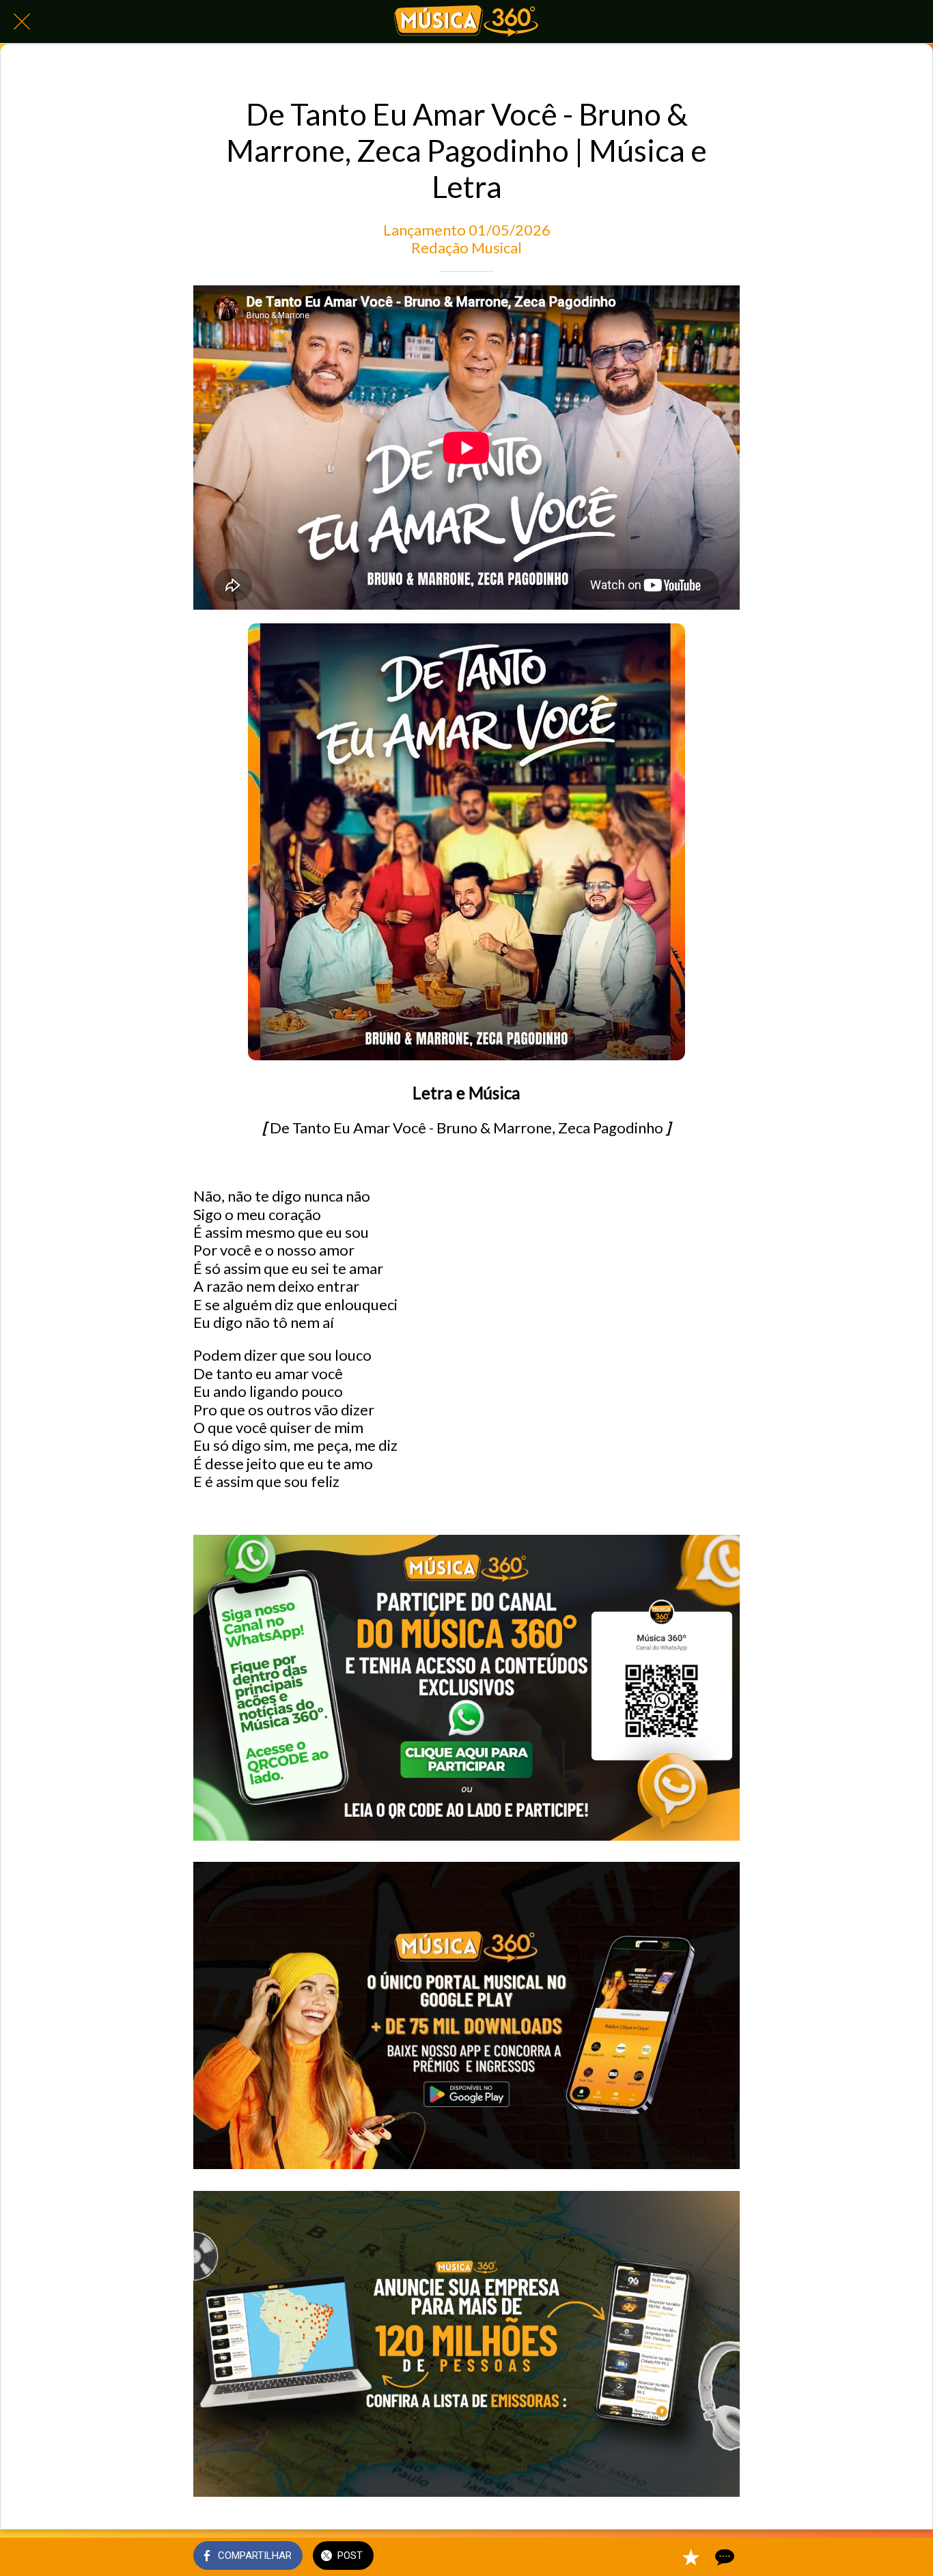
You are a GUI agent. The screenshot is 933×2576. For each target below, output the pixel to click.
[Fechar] (22, 22)
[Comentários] (723, 2557)
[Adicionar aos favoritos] (691, 2557)
